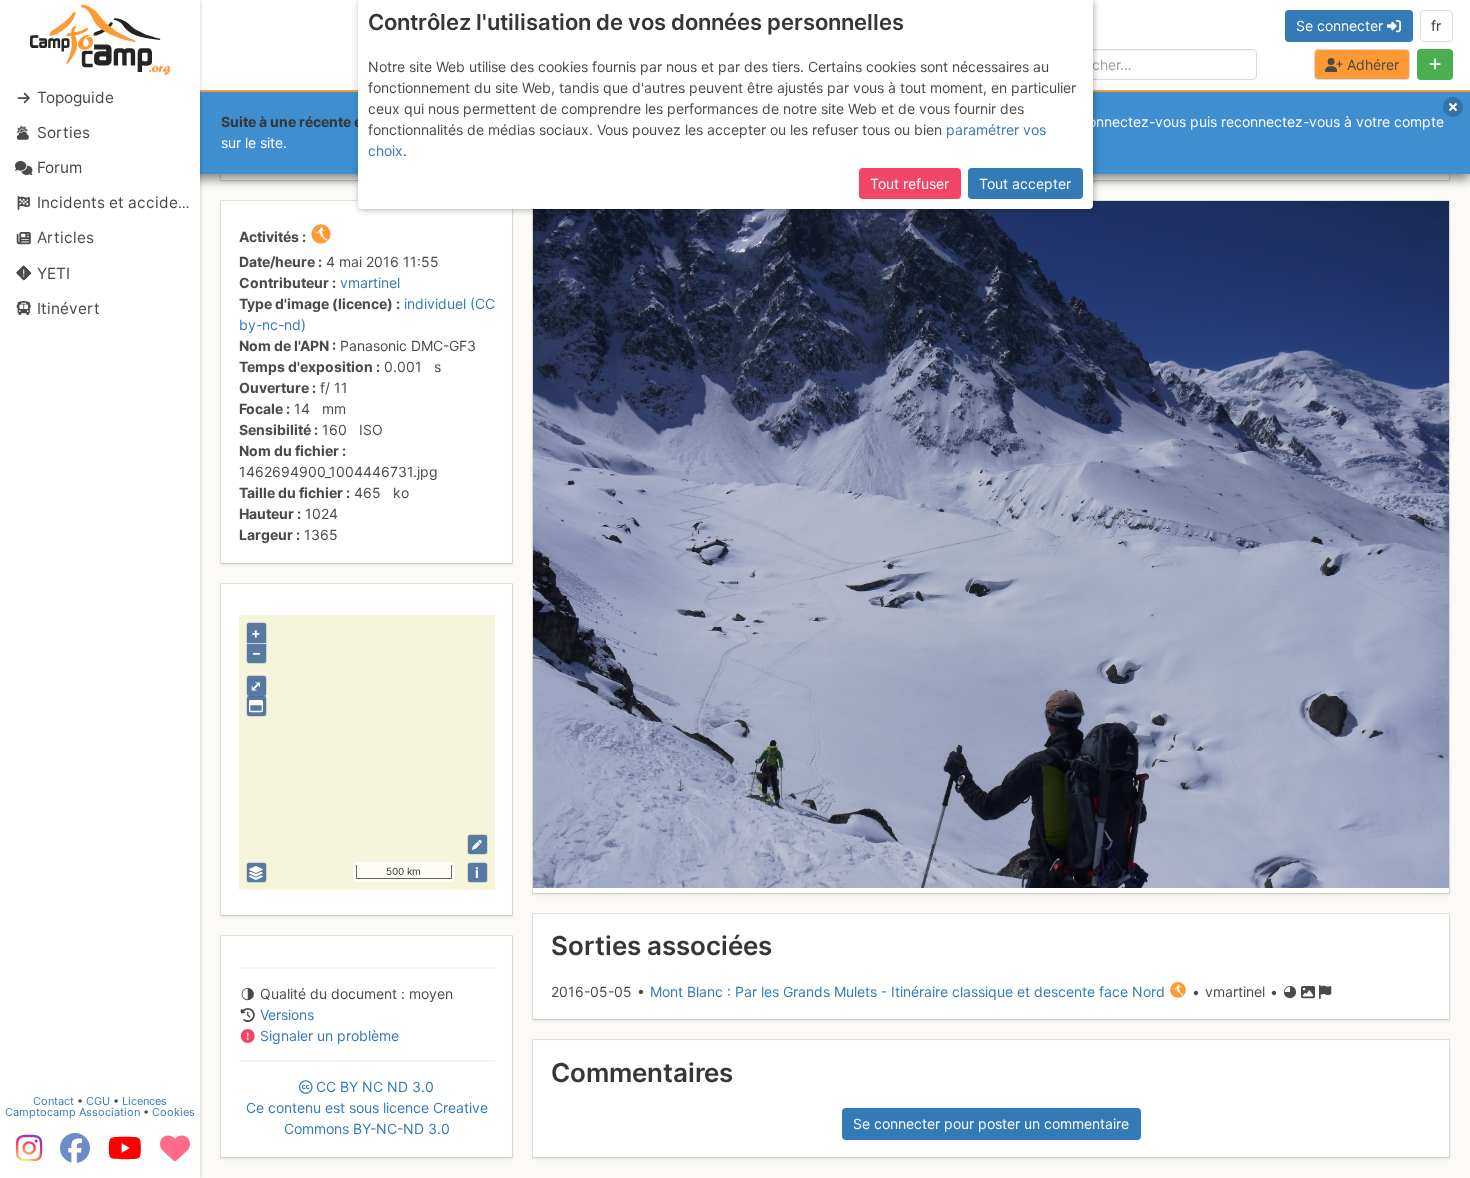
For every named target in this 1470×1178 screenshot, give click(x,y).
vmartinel (370, 282)
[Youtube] (125, 1155)
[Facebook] (75, 1155)
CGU (98, 1101)
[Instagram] (25, 1155)
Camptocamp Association (72, 1112)
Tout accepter (1025, 183)
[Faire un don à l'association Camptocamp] (175, 1155)
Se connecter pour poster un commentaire (991, 1123)
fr (1436, 25)
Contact (53, 1101)
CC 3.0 (367, 1107)
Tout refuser (909, 183)
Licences (144, 1101)
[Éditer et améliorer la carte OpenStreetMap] (477, 844)
